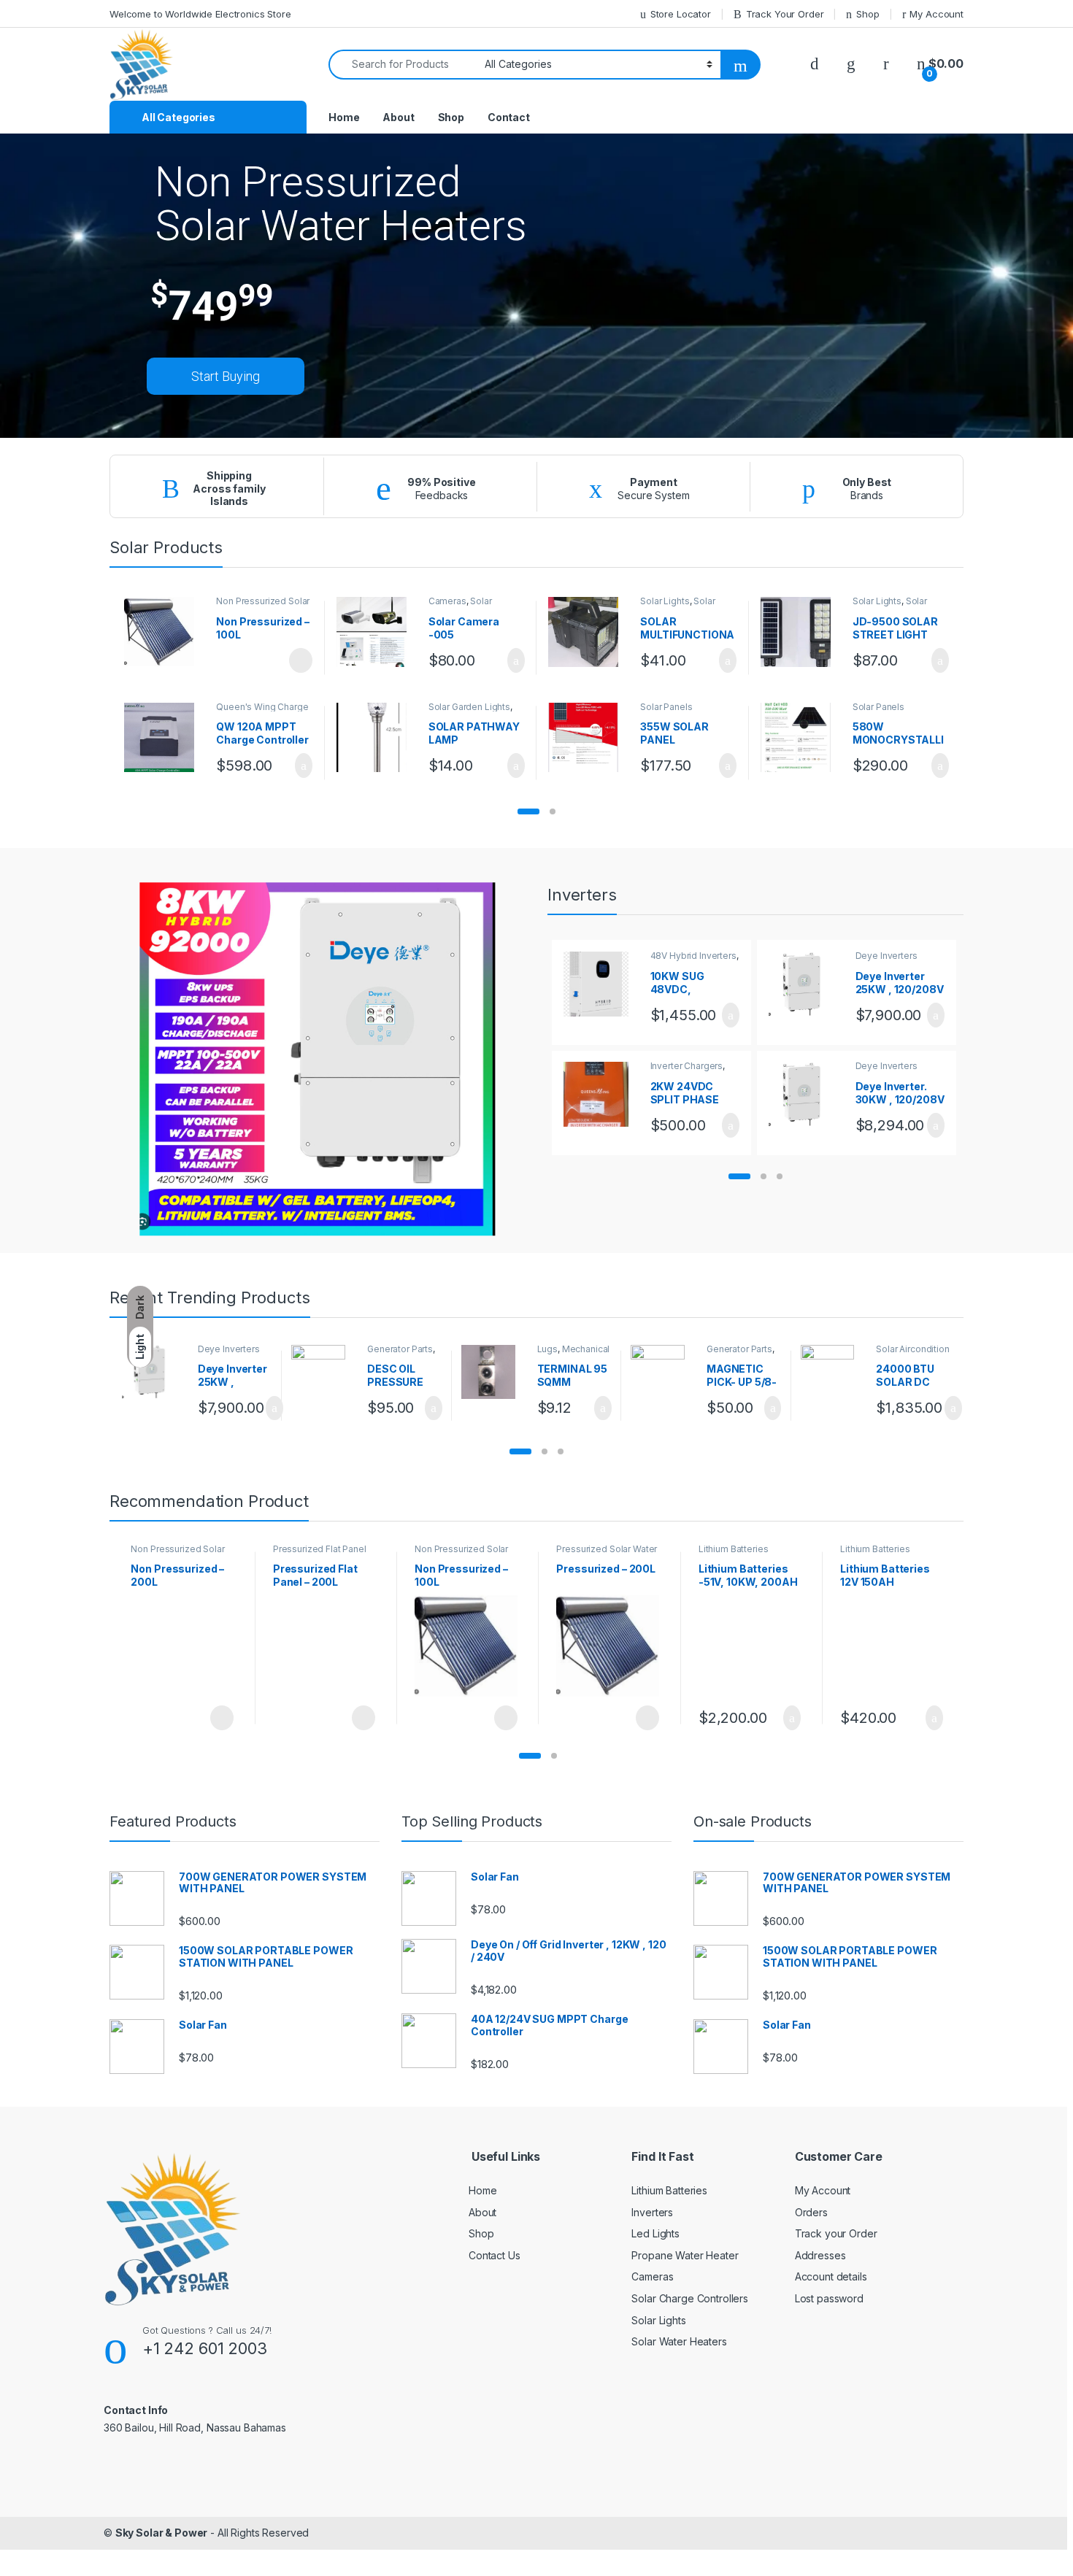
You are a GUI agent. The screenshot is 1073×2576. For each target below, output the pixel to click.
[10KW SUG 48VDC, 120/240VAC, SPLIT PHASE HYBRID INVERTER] (601, 984)
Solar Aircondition (912, 1349)
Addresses (820, 2255)
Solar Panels (666, 707)
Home (344, 117)
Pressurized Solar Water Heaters (607, 1554)
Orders (811, 2212)
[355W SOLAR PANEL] (589, 738)
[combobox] (403, 65)
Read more (300, 660)
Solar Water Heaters (679, 2341)
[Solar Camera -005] (377, 632)
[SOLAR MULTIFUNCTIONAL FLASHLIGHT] (589, 632)
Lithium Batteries (734, 1549)
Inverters (652, 2212)
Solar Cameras (460, 606)
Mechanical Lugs (574, 1354)
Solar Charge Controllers (690, 2298)
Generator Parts (400, 1349)
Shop (868, 14)
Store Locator (681, 14)
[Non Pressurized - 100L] (165, 632)
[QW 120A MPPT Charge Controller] (165, 738)
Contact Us (495, 2255)
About (398, 117)
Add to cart (515, 660)
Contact (509, 117)
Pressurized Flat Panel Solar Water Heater (320, 1554)
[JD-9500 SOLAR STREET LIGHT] (801, 632)
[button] (528, 811)
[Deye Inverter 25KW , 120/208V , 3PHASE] (807, 984)
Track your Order (836, 2233)
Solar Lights (665, 601)
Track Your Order (785, 14)
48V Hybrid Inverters (693, 956)
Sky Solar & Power (162, 2533)
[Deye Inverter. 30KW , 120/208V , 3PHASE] (807, 1094)
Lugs (547, 1349)
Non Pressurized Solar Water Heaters (263, 606)
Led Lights (655, 2233)
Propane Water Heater (685, 2255)
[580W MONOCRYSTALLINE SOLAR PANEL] (801, 738)
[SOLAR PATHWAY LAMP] (377, 738)
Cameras (447, 601)
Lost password (829, 2298)
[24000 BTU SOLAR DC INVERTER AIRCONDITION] (833, 1372)
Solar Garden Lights (469, 707)
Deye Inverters (887, 956)
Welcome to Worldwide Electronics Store (200, 14)
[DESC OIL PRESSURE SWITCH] (324, 1372)
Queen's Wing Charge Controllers (262, 712)
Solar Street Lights (890, 606)
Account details (831, 2276)
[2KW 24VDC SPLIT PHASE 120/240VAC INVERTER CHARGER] (601, 1094)
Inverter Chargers (687, 1066)
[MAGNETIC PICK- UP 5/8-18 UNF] (663, 1372)
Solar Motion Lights (677, 606)
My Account (937, 14)
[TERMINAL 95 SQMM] (494, 1372)
